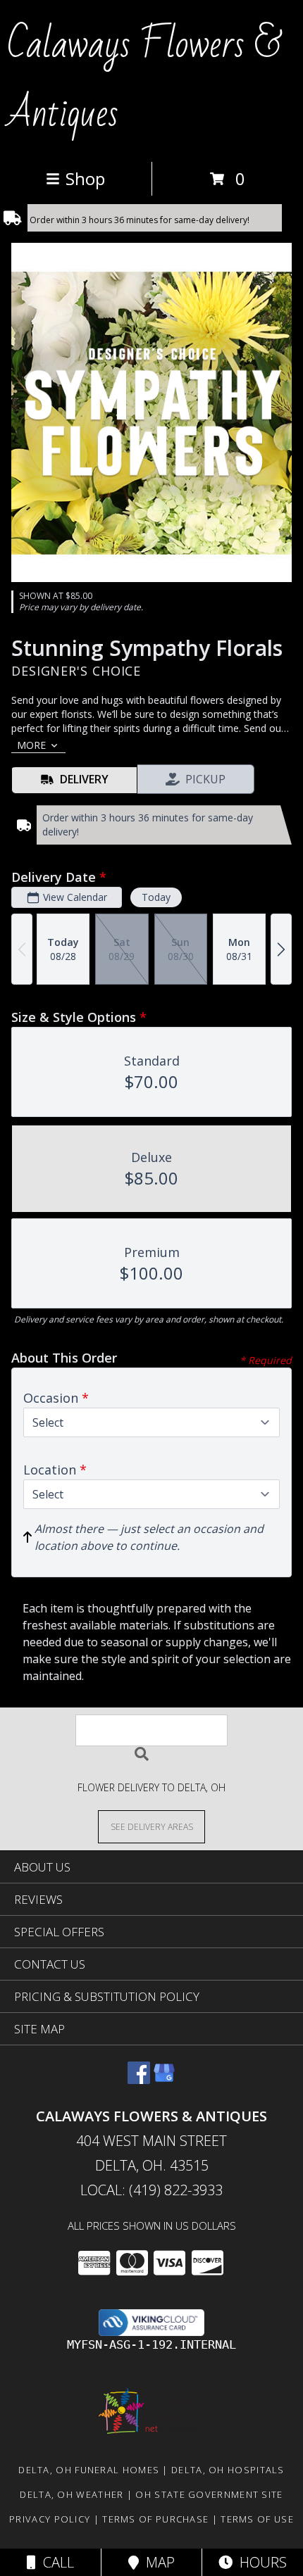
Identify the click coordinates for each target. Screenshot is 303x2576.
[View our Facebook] (139, 2079)
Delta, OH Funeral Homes (89, 2470)
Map (157, 2562)
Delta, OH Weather (72, 2494)
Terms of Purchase (155, 2519)
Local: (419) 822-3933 (151, 2190)
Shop (85, 178)
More (31, 745)
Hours (260, 2562)
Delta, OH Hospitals (228, 2470)
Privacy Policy (50, 2519)
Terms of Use (257, 2519)
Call (55, 2562)
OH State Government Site (209, 2494)
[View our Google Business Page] (164, 2079)
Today (156, 897)
